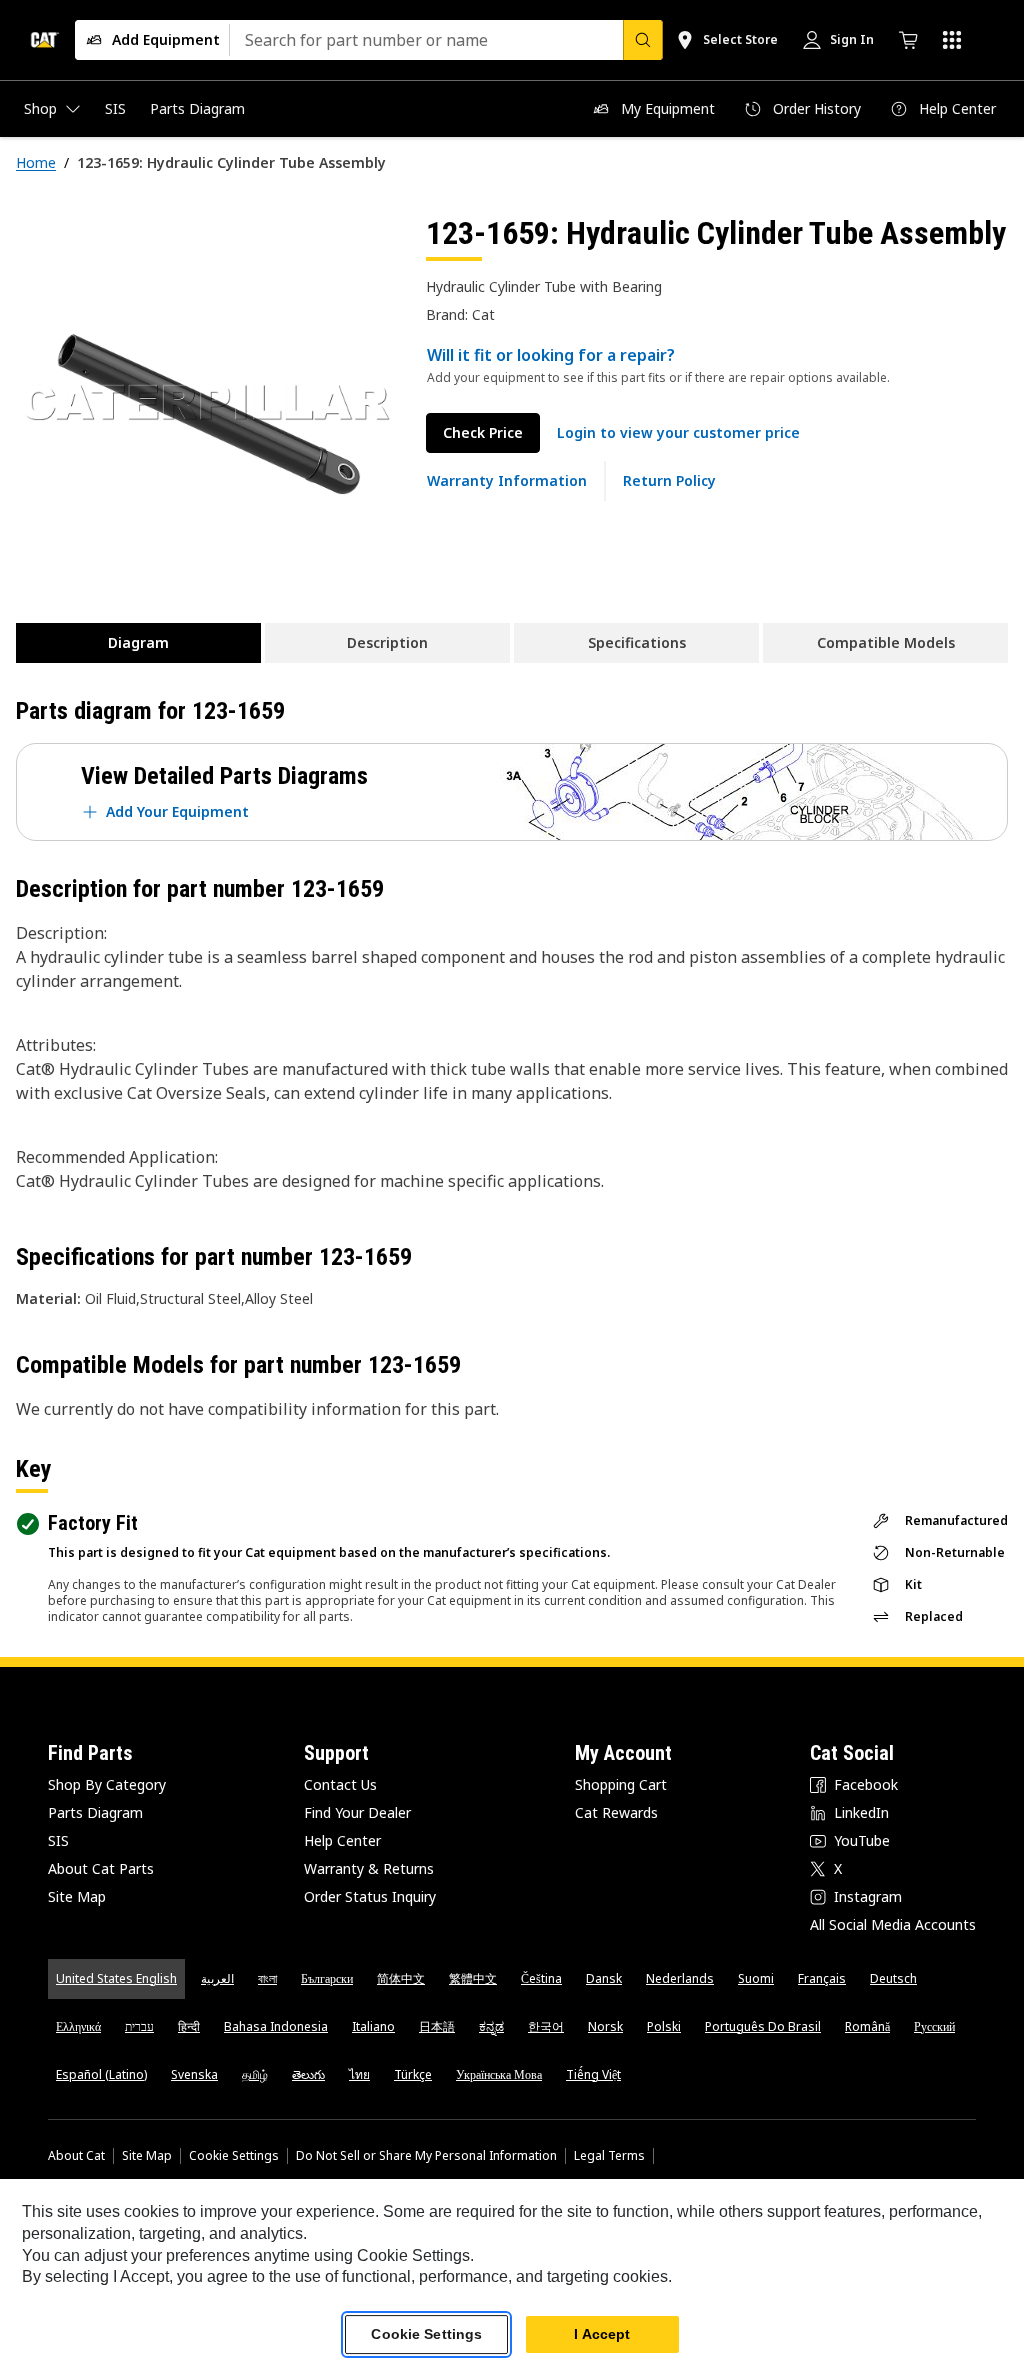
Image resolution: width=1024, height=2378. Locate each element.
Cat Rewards (616, 1812)
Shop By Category (107, 1784)
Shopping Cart (621, 1784)
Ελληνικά (78, 2026)
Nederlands (680, 1978)
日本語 (437, 2026)
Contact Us (340, 1784)
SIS (58, 1840)
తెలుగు (308, 2074)
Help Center (342, 1840)
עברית (139, 2026)
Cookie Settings (234, 2156)
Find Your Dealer (357, 1812)
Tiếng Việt (593, 2074)
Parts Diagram (95, 1812)
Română (867, 2026)
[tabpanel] (205, 402)
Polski (664, 2026)
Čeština (541, 1978)
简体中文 (401, 1978)
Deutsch (893, 1978)
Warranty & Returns (369, 1868)
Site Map (77, 1896)
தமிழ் (255, 2074)
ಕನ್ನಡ (491, 2026)
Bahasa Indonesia (276, 2026)
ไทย (359, 2074)
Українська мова (499, 2074)
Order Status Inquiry (370, 1896)
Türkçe (413, 2074)
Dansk (604, 1978)
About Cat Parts (101, 1868)
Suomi (756, 1978)
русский (934, 2026)
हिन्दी (189, 2026)
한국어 (546, 2026)
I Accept (602, 2334)
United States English (116, 1978)
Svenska (194, 2074)
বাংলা (267, 1978)
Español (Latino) (101, 2074)
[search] (643, 40)
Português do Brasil (763, 2026)
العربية (217, 1978)
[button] (678, 433)
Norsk (605, 2026)
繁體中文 (473, 1978)
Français (822, 1978)
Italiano (373, 2026)
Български (327, 1978)
